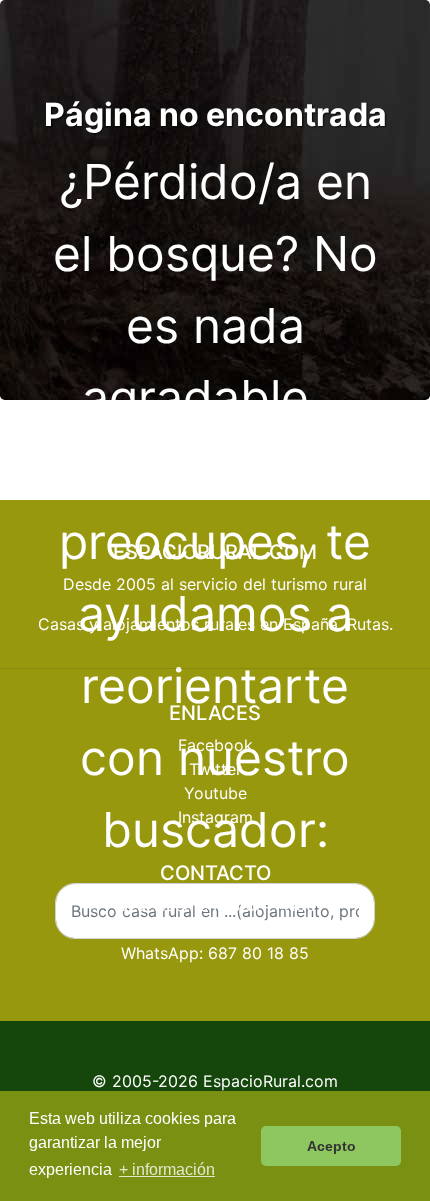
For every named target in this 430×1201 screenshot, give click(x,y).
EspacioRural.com (270, 1081)
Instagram (215, 817)
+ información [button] (167, 1169)
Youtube (215, 793)
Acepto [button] (331, 1146)
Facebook (215, 745)
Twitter (215, 769)
